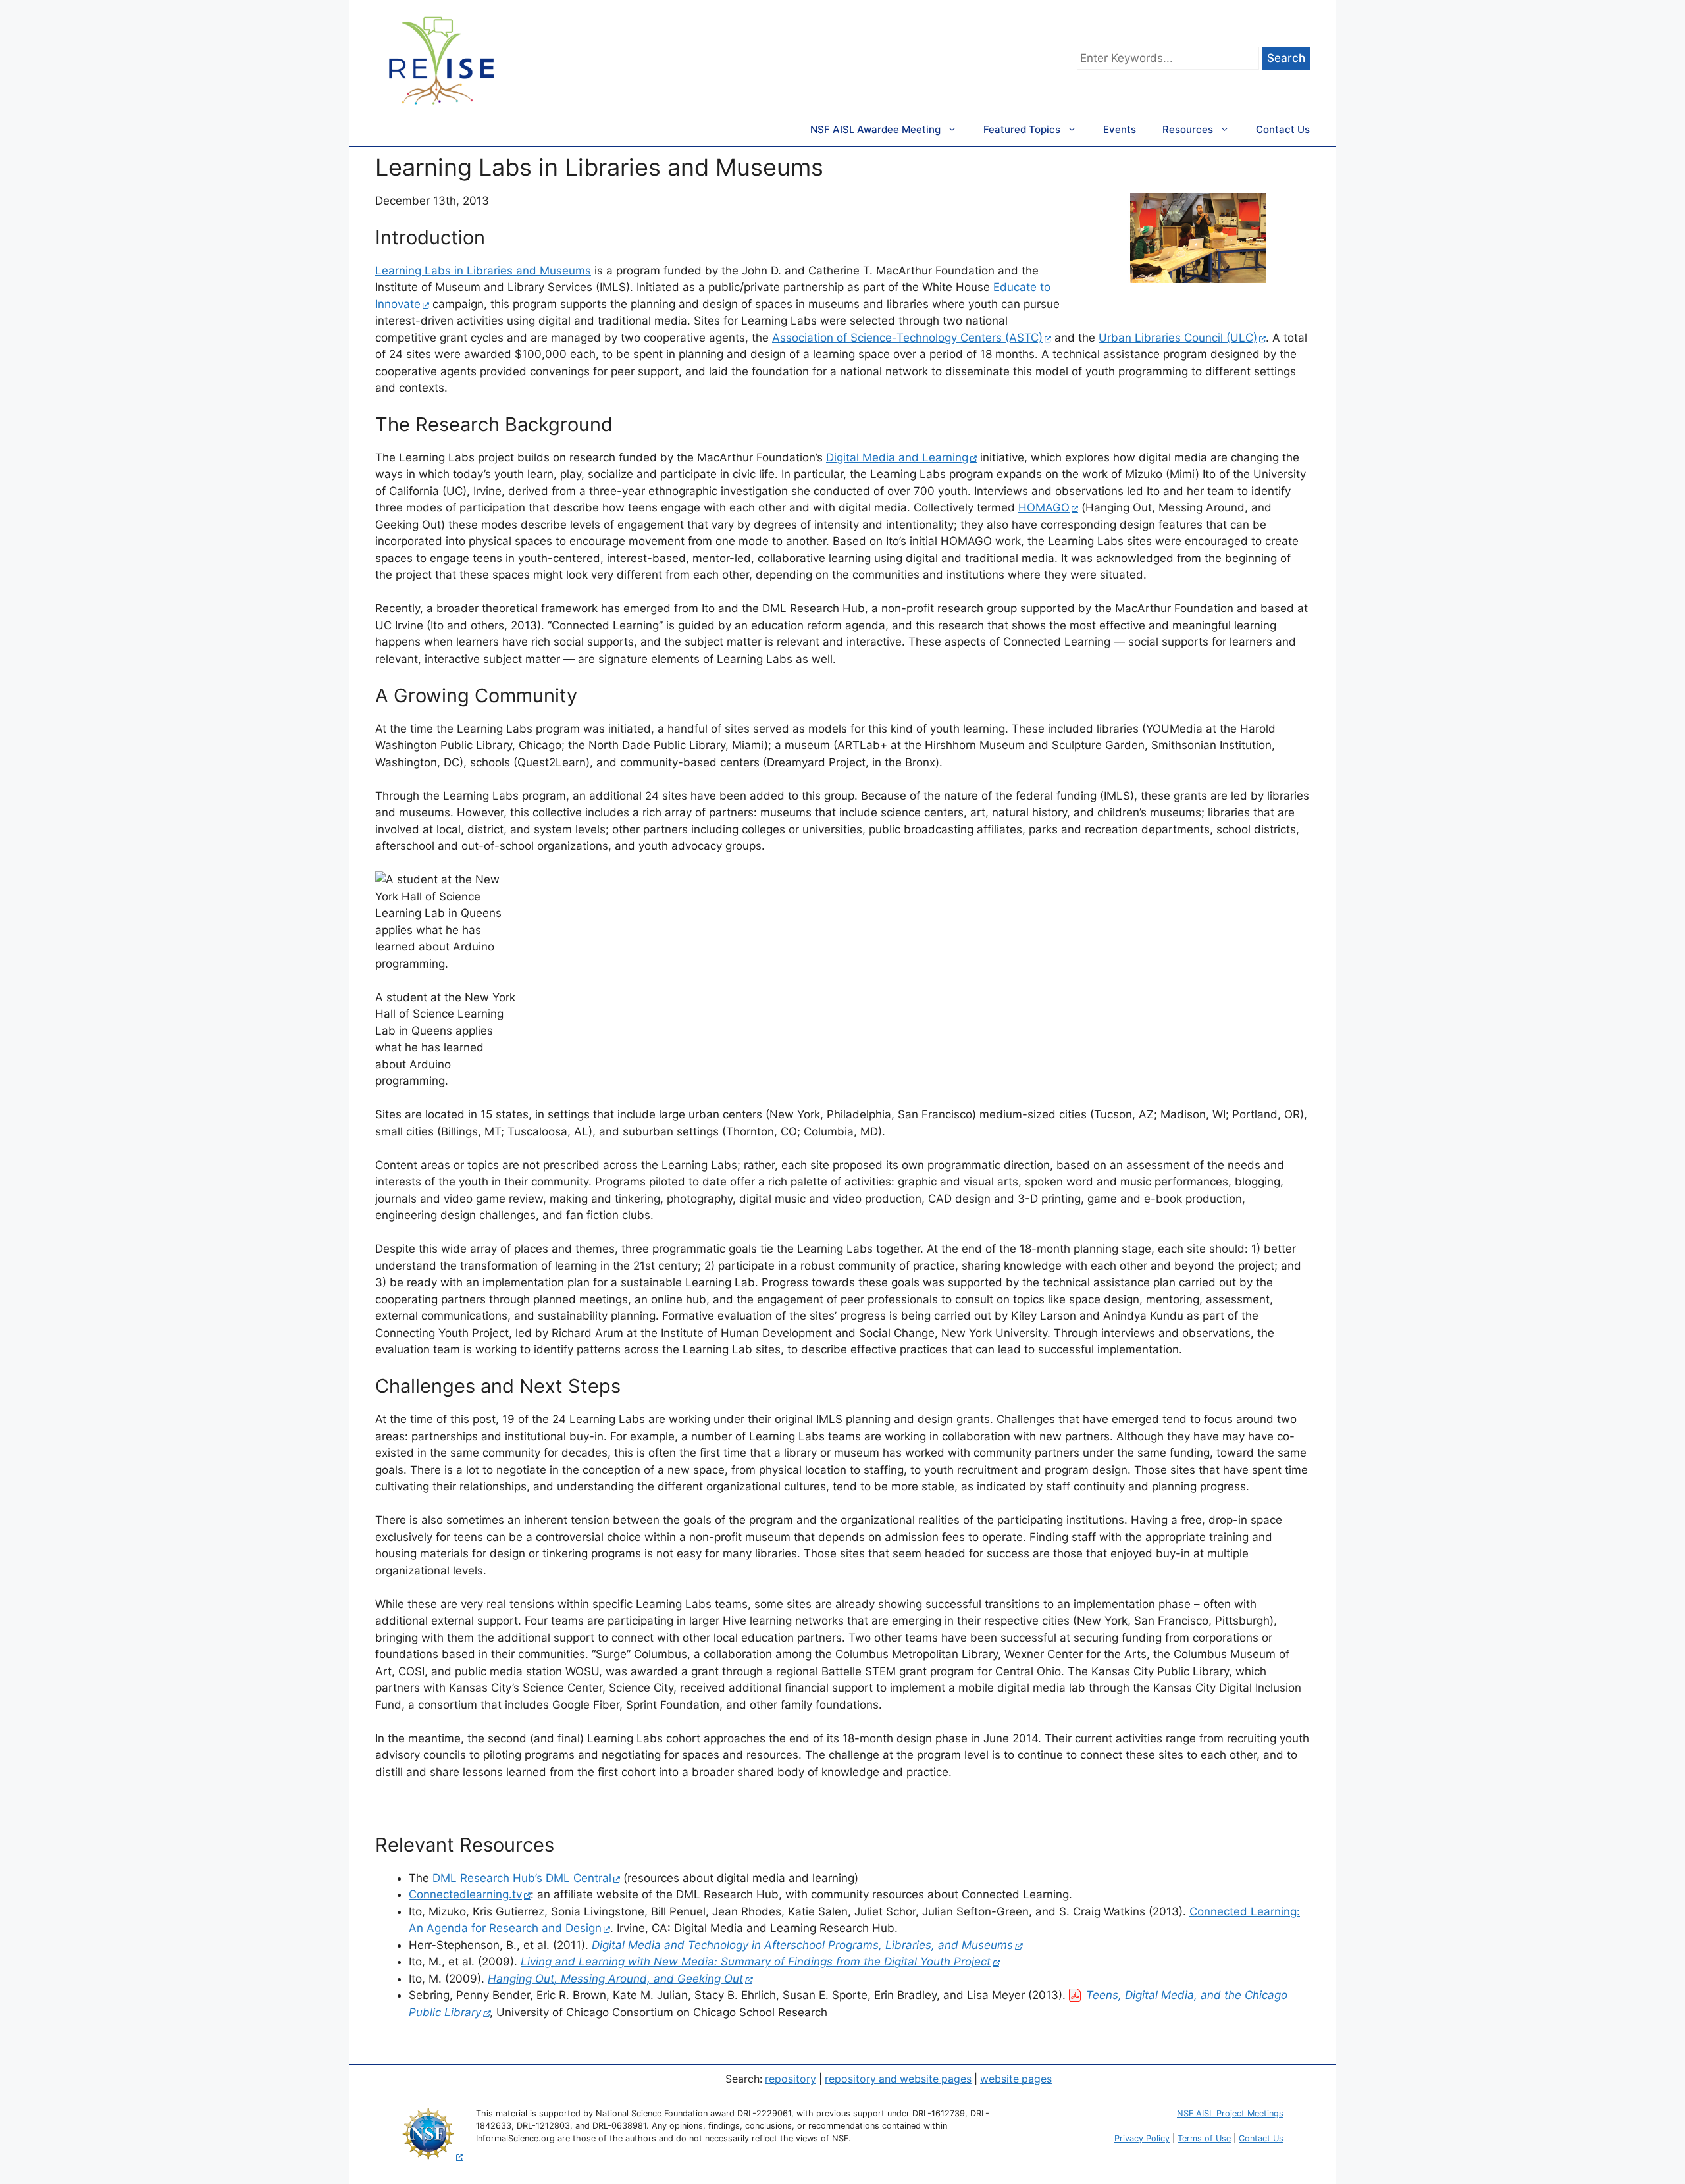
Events (1120, 129)
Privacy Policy (1142, 2138)
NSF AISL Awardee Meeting (875, 129)
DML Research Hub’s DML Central (522, 1878)
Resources (1188, 129)
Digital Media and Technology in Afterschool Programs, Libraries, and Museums (802, 1945)
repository (791, 2079)
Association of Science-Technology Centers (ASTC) (907, 338)
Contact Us (1283, 129)
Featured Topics (1022, 129)
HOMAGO (1044, 507)
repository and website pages (898, 2079)
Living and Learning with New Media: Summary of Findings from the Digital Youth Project (756, 1962)
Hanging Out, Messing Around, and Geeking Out (615, 1979)
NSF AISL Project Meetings (1230, 2113)
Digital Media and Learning (897, 457)
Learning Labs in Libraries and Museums (483, 271)
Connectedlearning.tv (465, 1894)
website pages (1016, 2079)
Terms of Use (1204, 2138)
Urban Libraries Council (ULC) (1178, 338)
